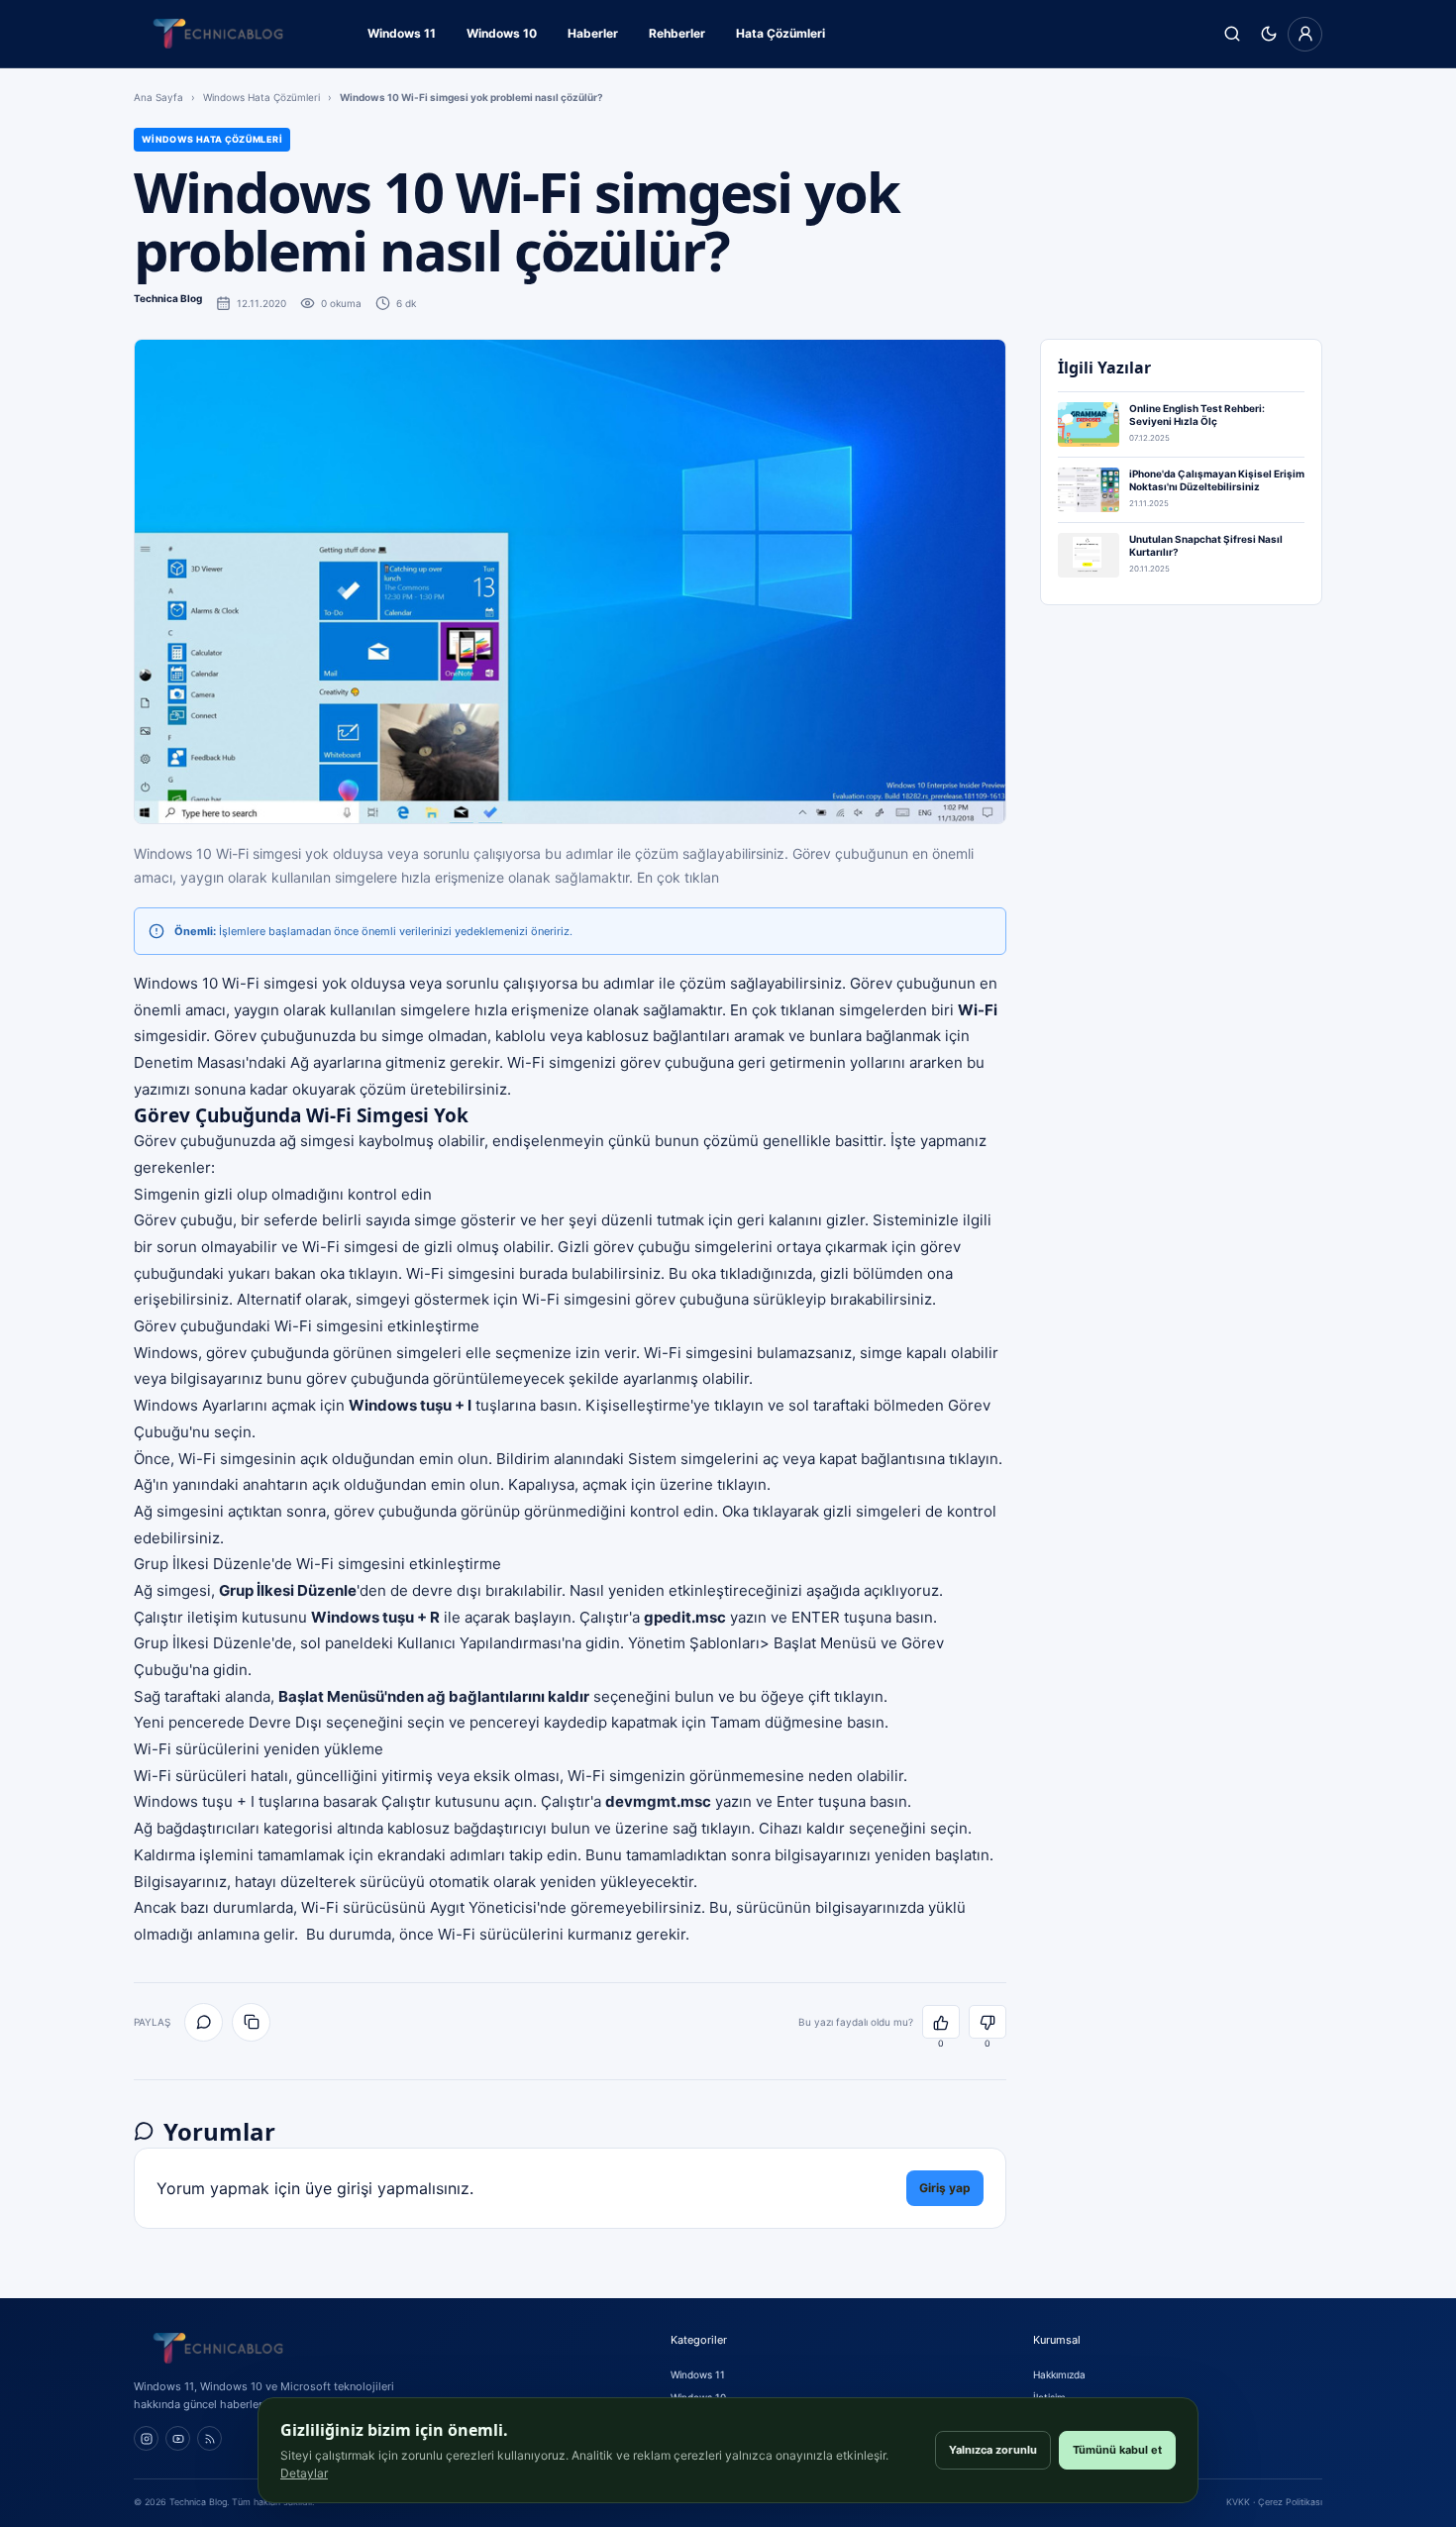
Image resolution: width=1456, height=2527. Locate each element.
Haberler (593, 33)
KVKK (1238, 2502)
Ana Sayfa (158, 97)
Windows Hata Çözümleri (261, 97)
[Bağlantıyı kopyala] (251, 2022)
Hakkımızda (1059, 2374)
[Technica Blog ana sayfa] (218, 34)
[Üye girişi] (1305, 34)
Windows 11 (402, 33)
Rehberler (677, 33)
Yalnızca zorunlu (993, 2450)
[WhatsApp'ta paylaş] (204, 2022)
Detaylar (304, 2473)
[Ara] (1232, 34)
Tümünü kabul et (1117, 2450)
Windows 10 (502, 33)
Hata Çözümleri (780, 33)
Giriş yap (945, 2188)
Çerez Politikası (1290, 2502)
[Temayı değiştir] (1268, 34)
